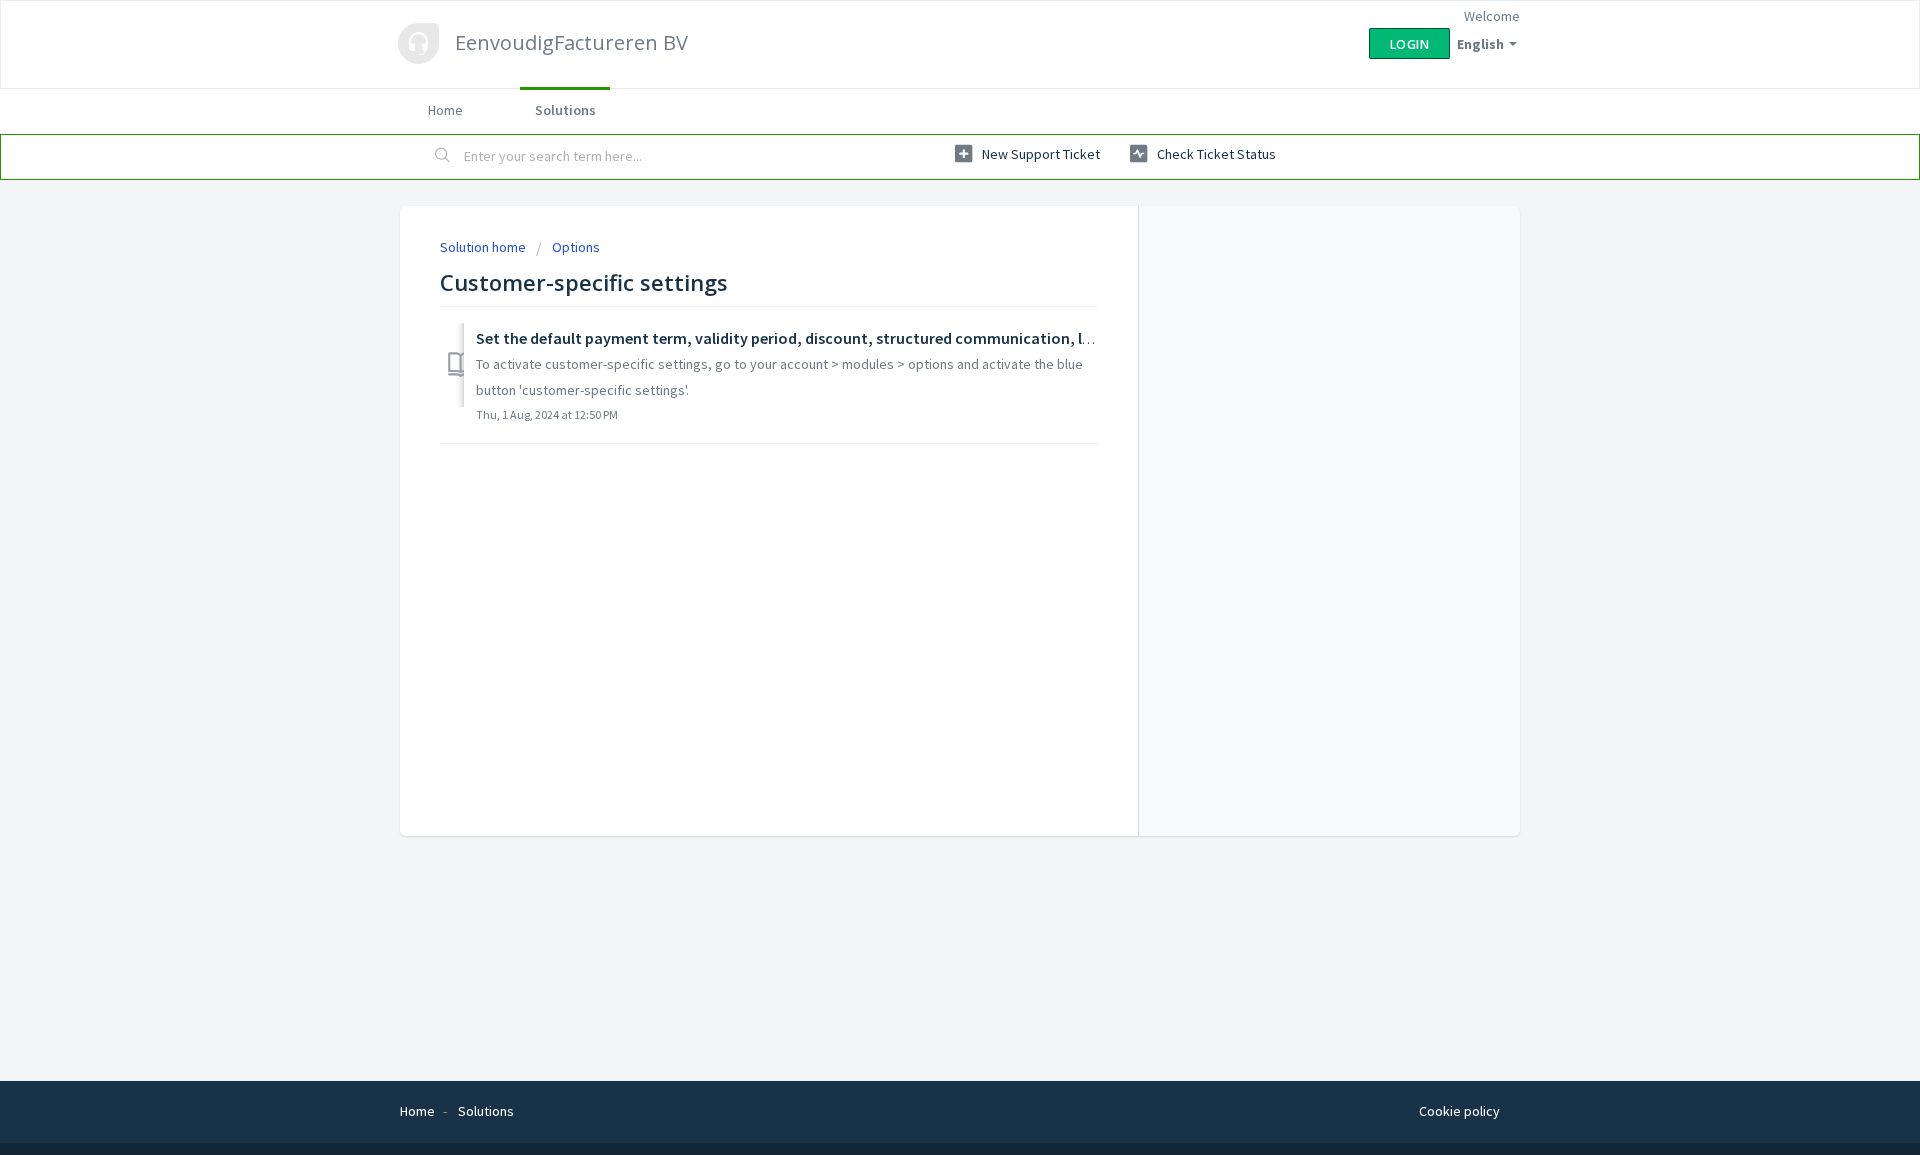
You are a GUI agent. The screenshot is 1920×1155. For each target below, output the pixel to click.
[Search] (443, 157)
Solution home (484, 247)
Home (445, 110)
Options (576, 247)
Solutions (565, 110)
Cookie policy (1459, 1111)
